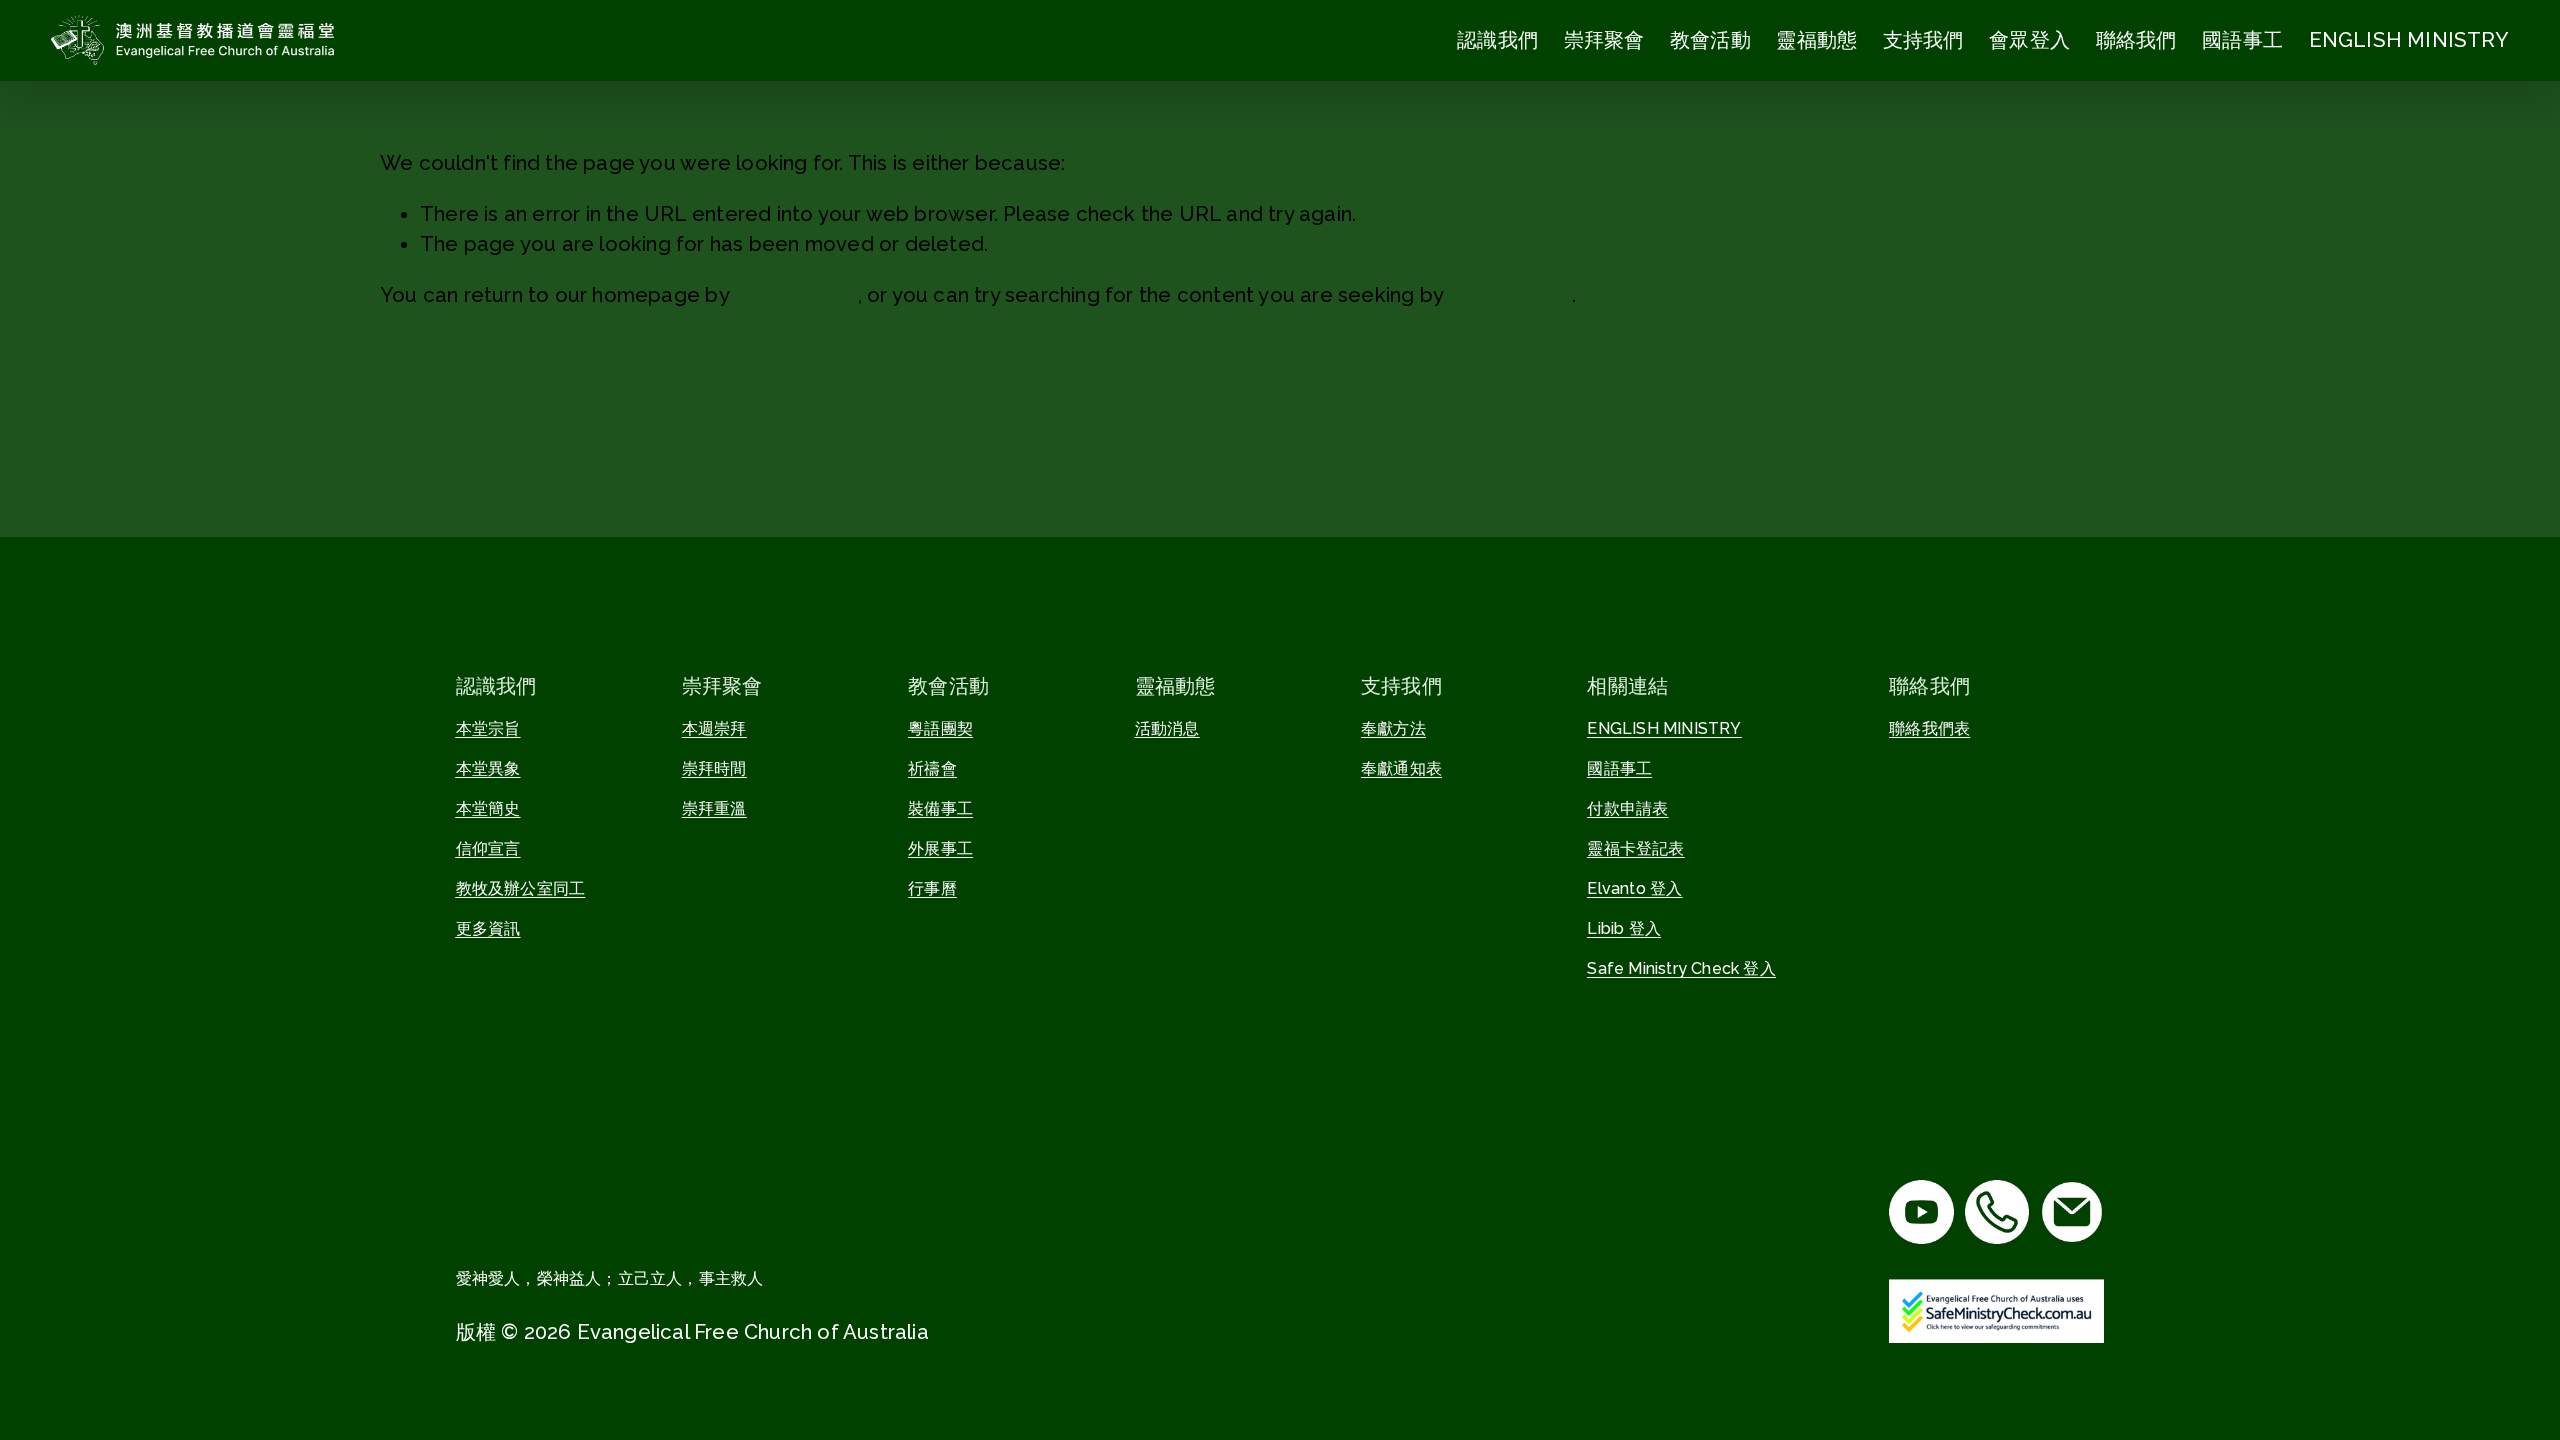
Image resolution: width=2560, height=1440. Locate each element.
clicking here (796, 295)
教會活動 (1710, 40)
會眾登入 (2029, 40)
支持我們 (1923, 40)
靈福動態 (1816, 40)
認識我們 (1497, 40)
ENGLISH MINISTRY (2409, 40)
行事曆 (932, 888)
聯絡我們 (2136, 40)
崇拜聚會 (1604, 40)
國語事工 (2242, 40)
